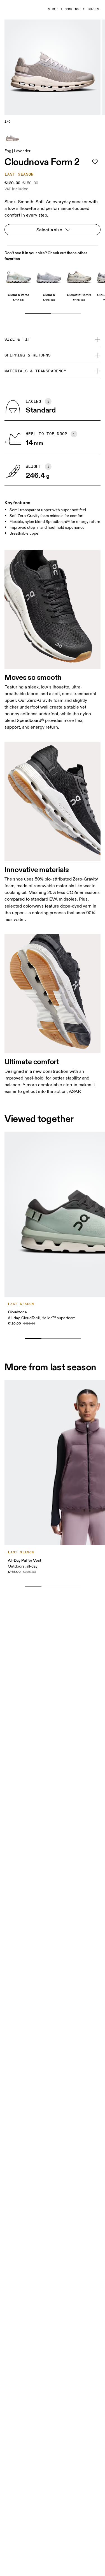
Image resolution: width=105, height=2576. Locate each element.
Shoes (94, 9)
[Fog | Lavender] (12, 137)
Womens (73, 9)
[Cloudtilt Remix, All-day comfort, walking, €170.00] (79, 276)
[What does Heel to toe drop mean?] (74, 434)
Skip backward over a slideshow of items (57, 1330)
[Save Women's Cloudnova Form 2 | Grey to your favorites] (95, 162)
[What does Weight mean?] (48, 467)
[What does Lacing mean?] (48, 401)
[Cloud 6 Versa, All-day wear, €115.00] (18, 276)
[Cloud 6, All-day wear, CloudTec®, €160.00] (49, 276)
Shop (53, 9)
